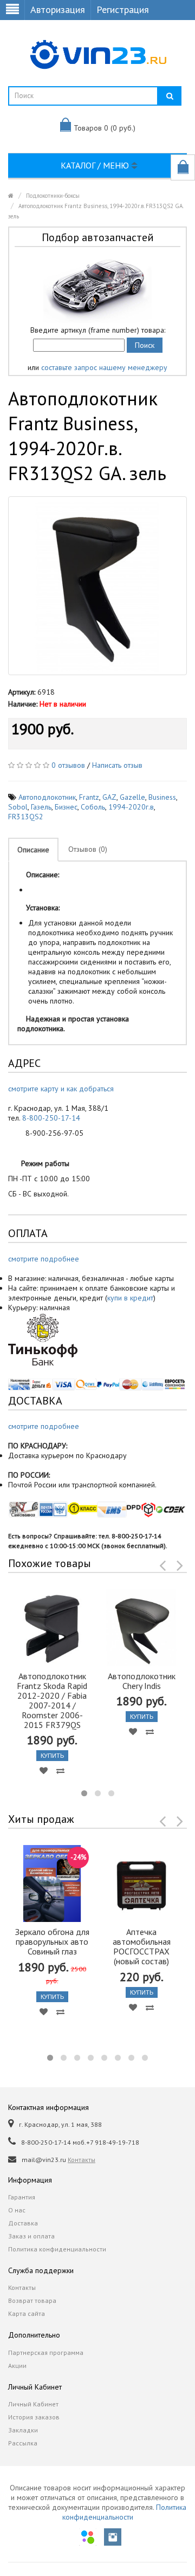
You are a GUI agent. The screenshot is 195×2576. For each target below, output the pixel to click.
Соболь (93, 807)
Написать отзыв (117, 765)
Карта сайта (27, 2313)
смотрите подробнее (44, 1259)
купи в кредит (130, 1298)
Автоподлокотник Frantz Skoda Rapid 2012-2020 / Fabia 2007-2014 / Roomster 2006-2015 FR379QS (52, 1700)
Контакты (82, 2160)
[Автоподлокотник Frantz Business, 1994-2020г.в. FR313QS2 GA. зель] (97, 586)
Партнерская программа (46, 2352)
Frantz (89, 797)
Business (162, 797)
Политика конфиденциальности (57, 2249)
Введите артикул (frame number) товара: (98, 330)
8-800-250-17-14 (51, 1118)
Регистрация (123, 9)
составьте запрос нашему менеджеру (104, 367)
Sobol (18, 807)
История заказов (34, 2417)
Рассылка (23, 2443)
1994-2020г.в (131, 807)
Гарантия (22, 2197)
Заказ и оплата (31, 2236)
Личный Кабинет (33, 2404)
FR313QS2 (26, 817)
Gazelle (132, 797)
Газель (41, 807)
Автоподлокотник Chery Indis (142, 1681)
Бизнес (66, 807)
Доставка (23, 2223)
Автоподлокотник (47, 797)
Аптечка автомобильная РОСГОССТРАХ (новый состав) (142, 1946)
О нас (17, 2210)
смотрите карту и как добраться (61, 1089)
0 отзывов (68, 765)
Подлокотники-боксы (53, 196)
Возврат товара (32, 2300)
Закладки (23, 2430)
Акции (17, 2365)
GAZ (109, 797)
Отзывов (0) (88, 849)
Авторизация (58, 9)
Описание (33, 850)
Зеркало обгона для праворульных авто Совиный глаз (52, 1941)
